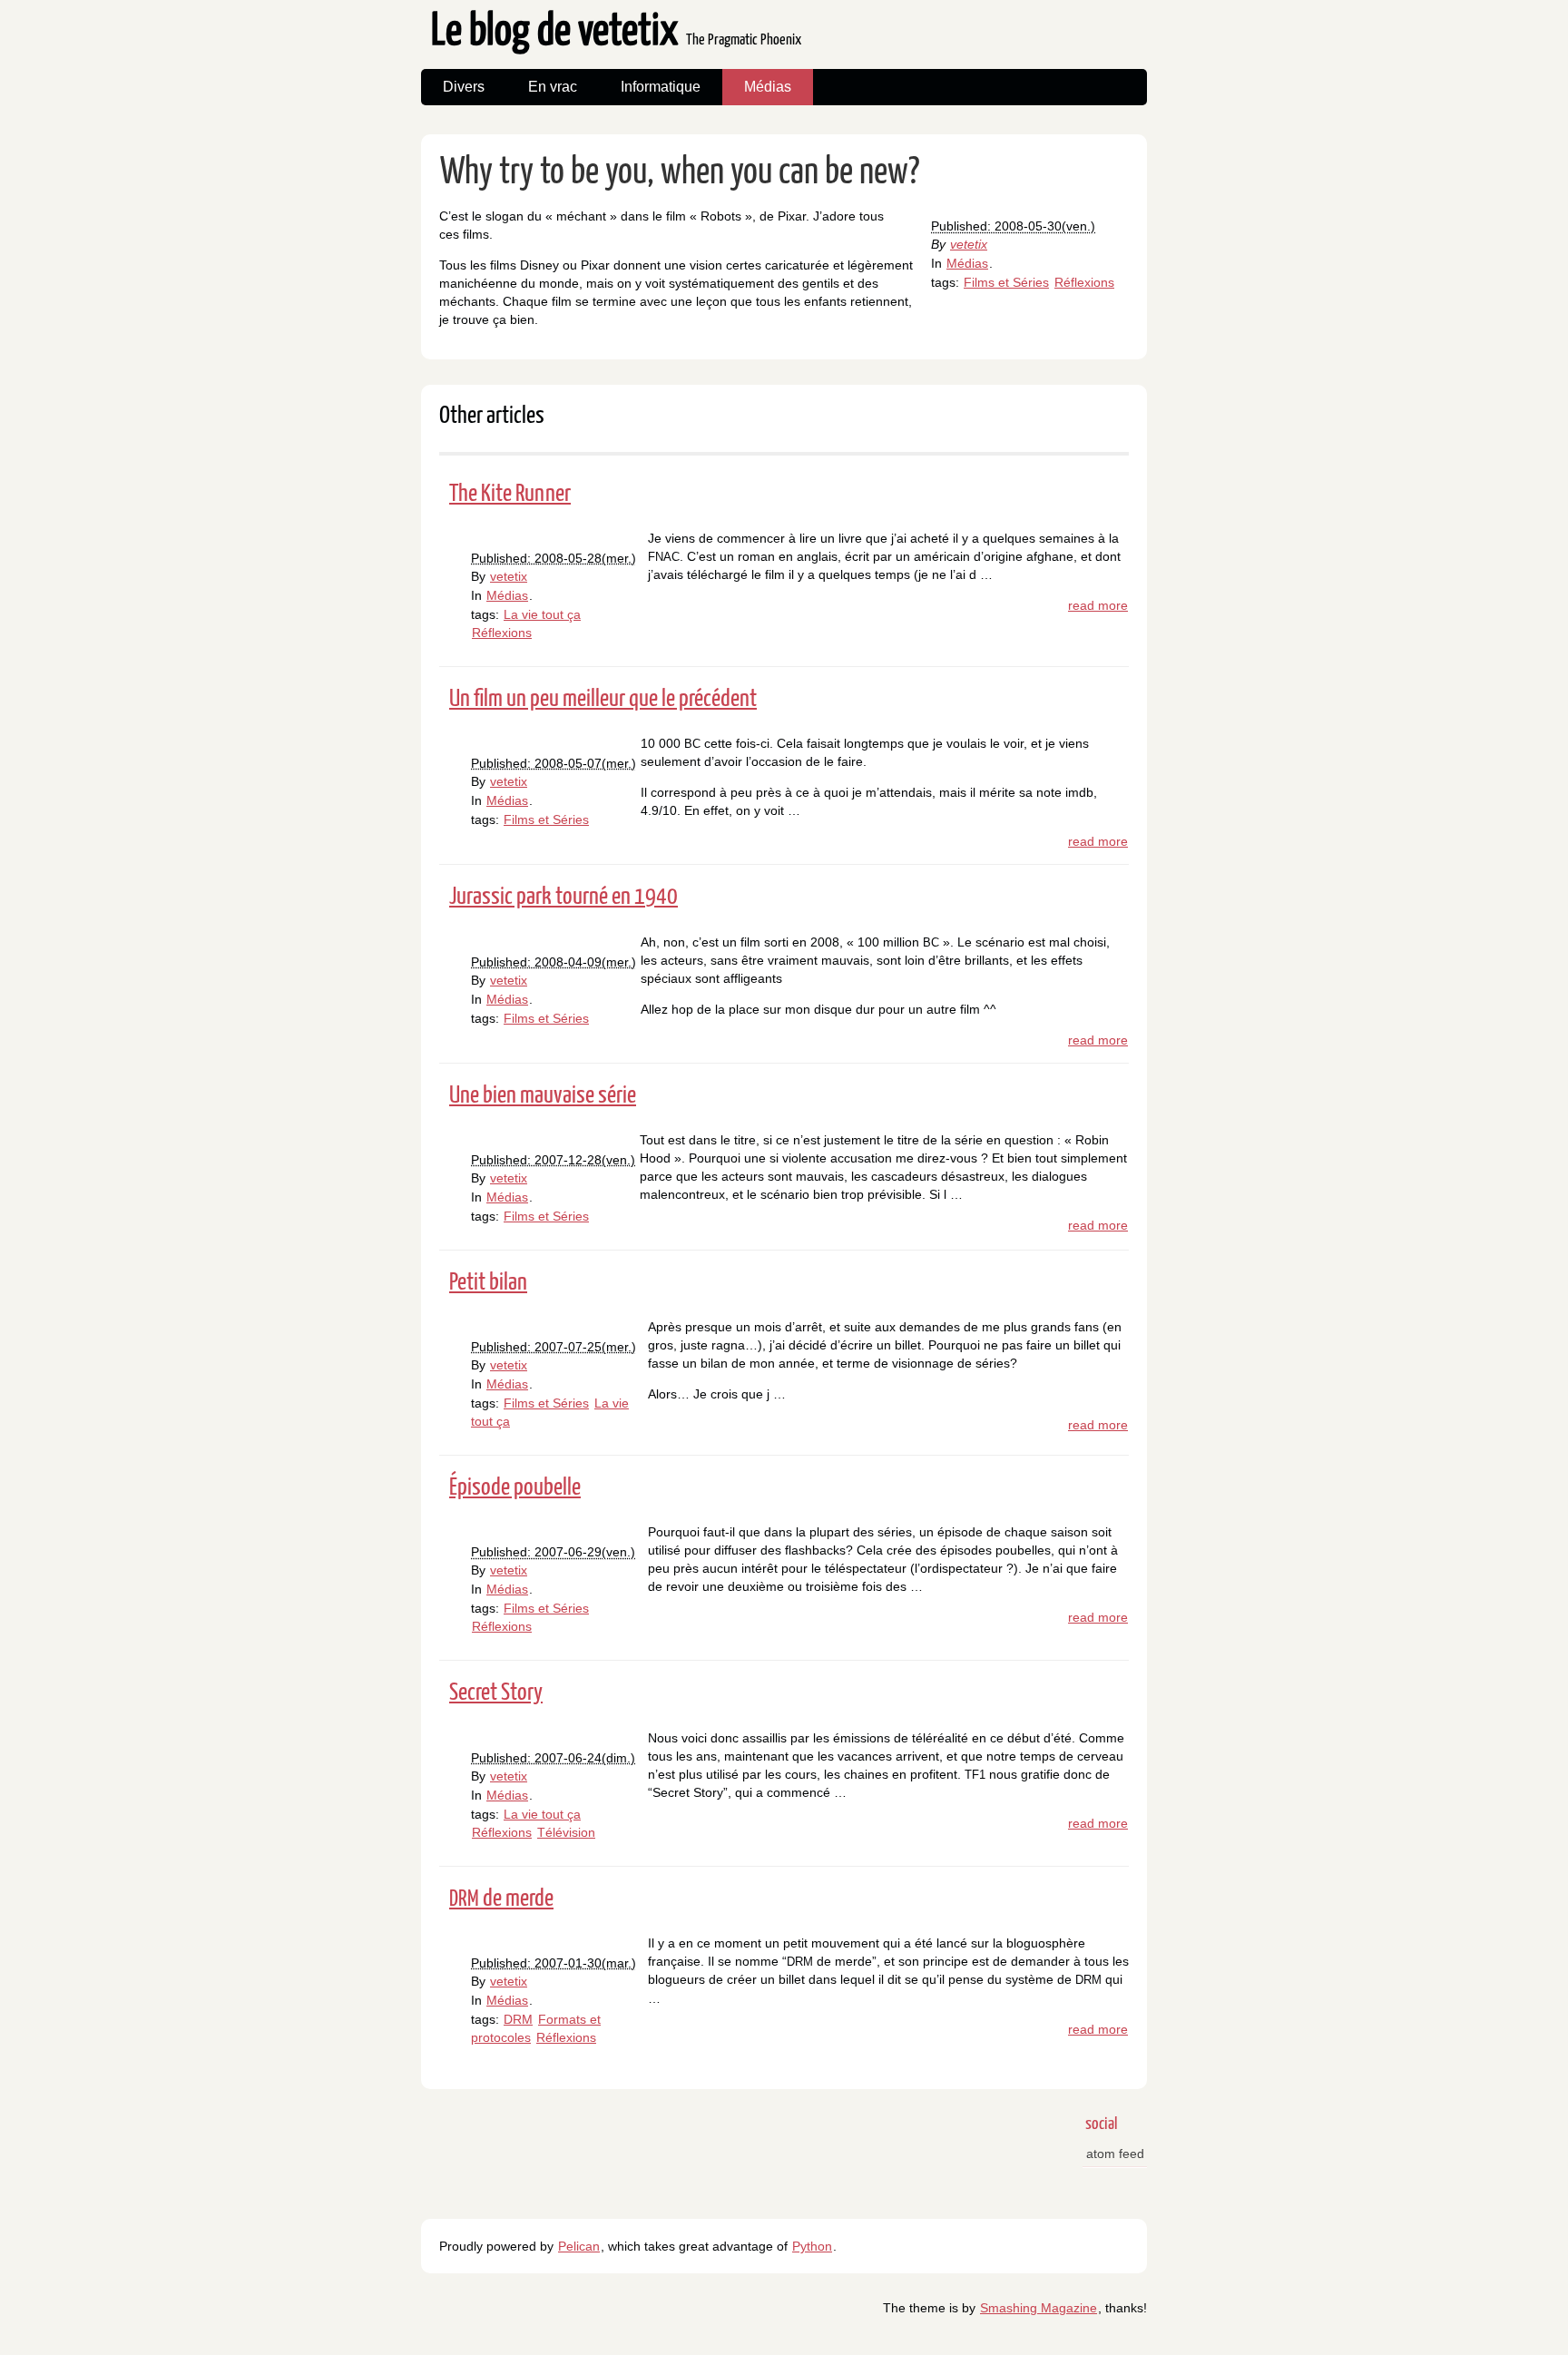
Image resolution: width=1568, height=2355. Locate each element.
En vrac (553, 87)
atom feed (1115, 2154)
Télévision (566, 1832)
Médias (768, 87)
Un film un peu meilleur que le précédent (603, 699)
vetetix (969, 244)
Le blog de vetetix (616, 32)
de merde (501, 1899)
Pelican (579, 2246)
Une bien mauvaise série (543, 1096)
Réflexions (1084, 282)
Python (812, 2246)
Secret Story (496, 1693)
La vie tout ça (542, 614)
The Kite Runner (510, 494)
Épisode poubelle (515, 1488)
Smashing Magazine (1039, 2308)
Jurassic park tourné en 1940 (563, 897)
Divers (464, 87)
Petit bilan (488, 1283)
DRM (518, 2019)
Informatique (661, 87)
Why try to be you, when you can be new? (680, 173)
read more (1098, 605)
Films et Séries (1006, 282)
